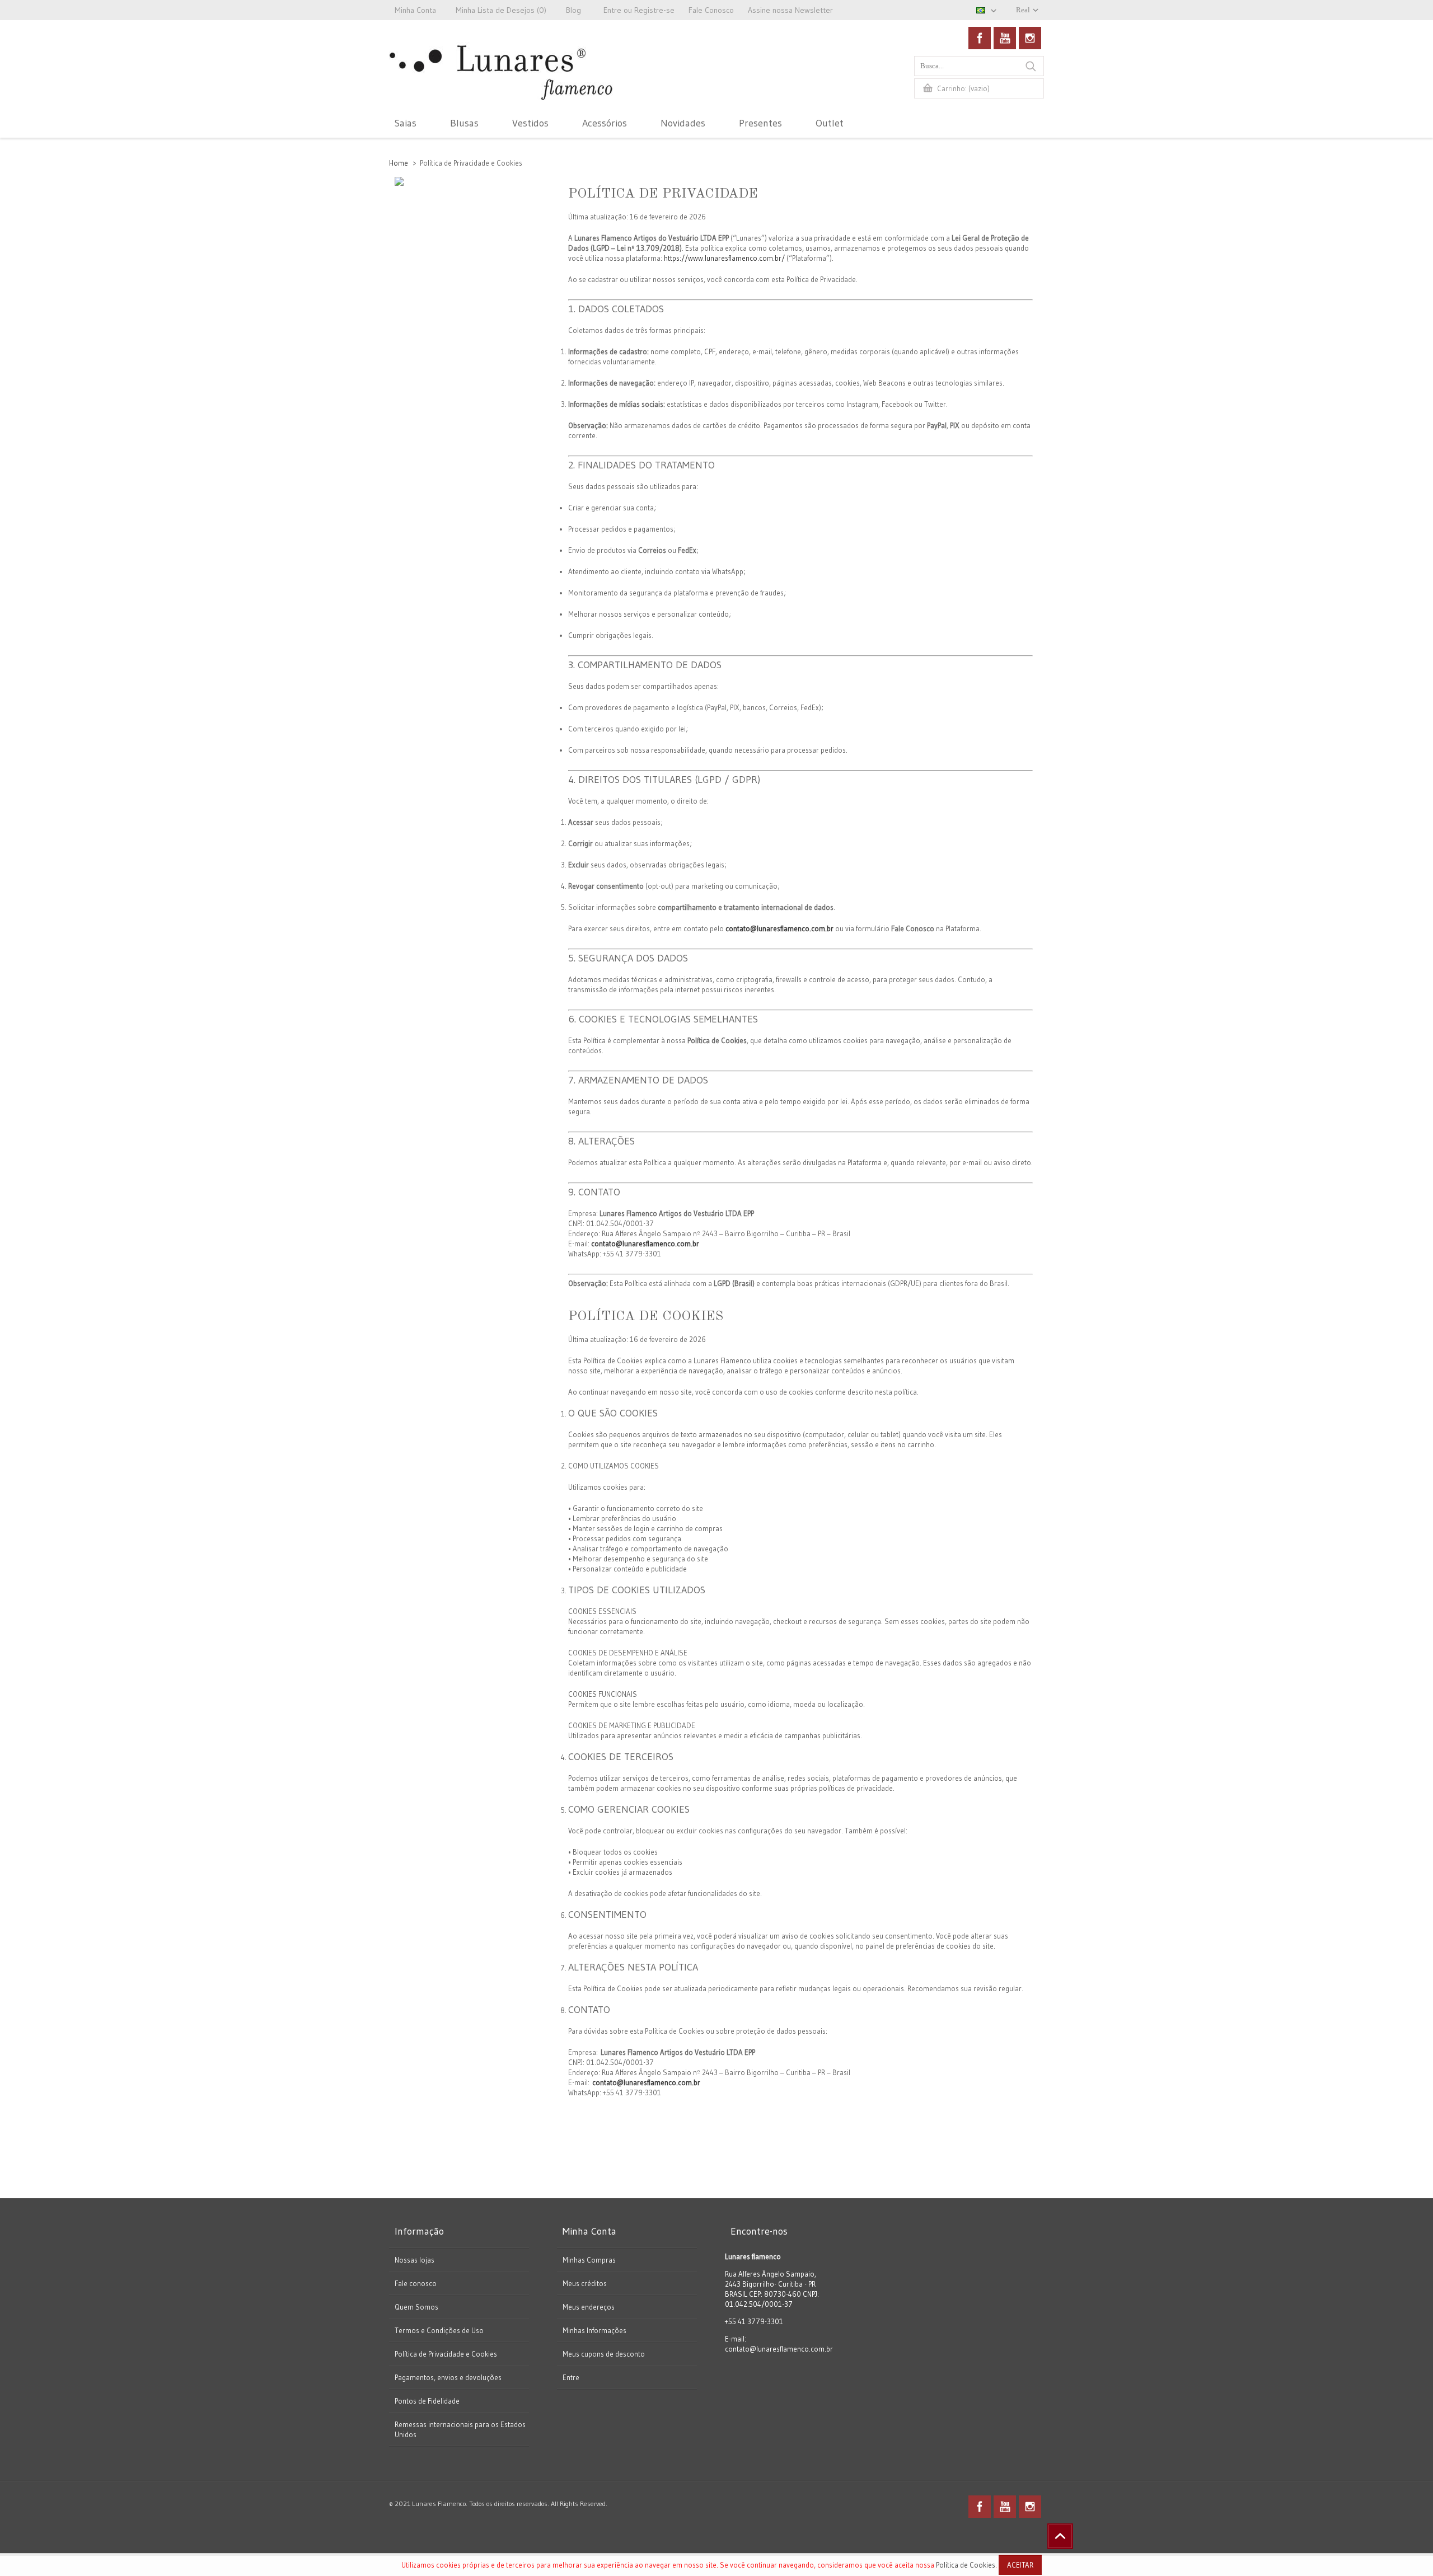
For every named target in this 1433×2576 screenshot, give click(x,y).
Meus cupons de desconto (604, 2354)
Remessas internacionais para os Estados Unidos (460, 2429)
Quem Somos (416, 2307)
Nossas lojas (415, 2260)
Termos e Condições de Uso (439, 2330)
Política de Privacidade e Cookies (446, 2354)
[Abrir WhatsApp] (1405, 2548)
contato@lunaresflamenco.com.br (779, 928)
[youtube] (1005, 38)
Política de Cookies (966, 2565)
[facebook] (980, 38)
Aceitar (1020, 2565)
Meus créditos (585, 2283)
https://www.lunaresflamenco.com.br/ (724, 258)
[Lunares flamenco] (501, 85)
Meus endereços (589, 2307)
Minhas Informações (594, 2330)
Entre (571, 2377)
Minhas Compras (589, 2260)
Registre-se (654, 10)
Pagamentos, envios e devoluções (448, 2377)
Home (399, 163)
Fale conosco (416, 2283)
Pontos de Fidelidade (427, 2401)
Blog (573, 10)
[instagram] (1030, 38)
